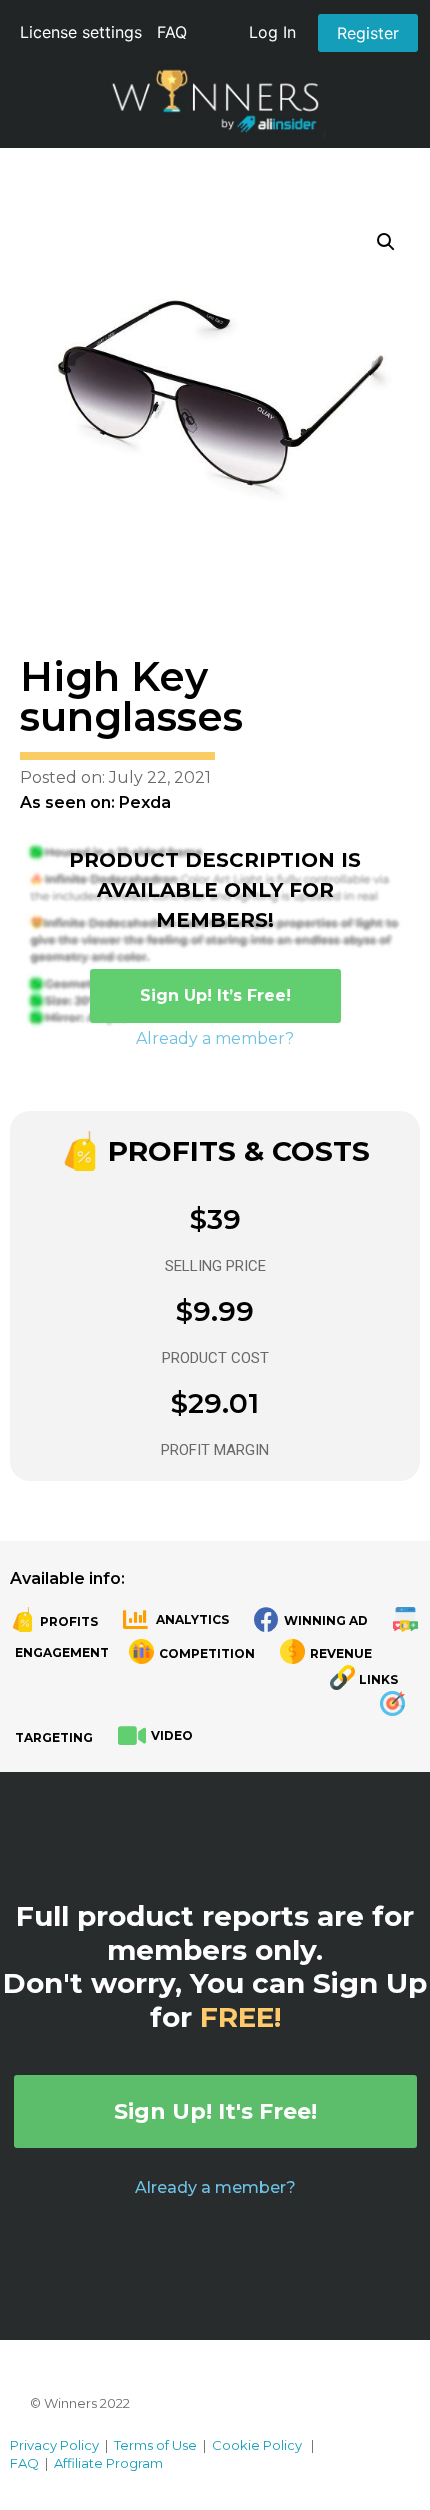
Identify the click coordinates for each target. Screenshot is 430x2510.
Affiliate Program (108, 2463)
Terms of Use (155, 2445)
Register (368, 33)
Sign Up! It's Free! (215, 2111)
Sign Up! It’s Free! (215, 995)
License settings (81, 32)
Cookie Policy (257, 2445)
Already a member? (215, 1038)
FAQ (172, 32)
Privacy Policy (54, 2445)
